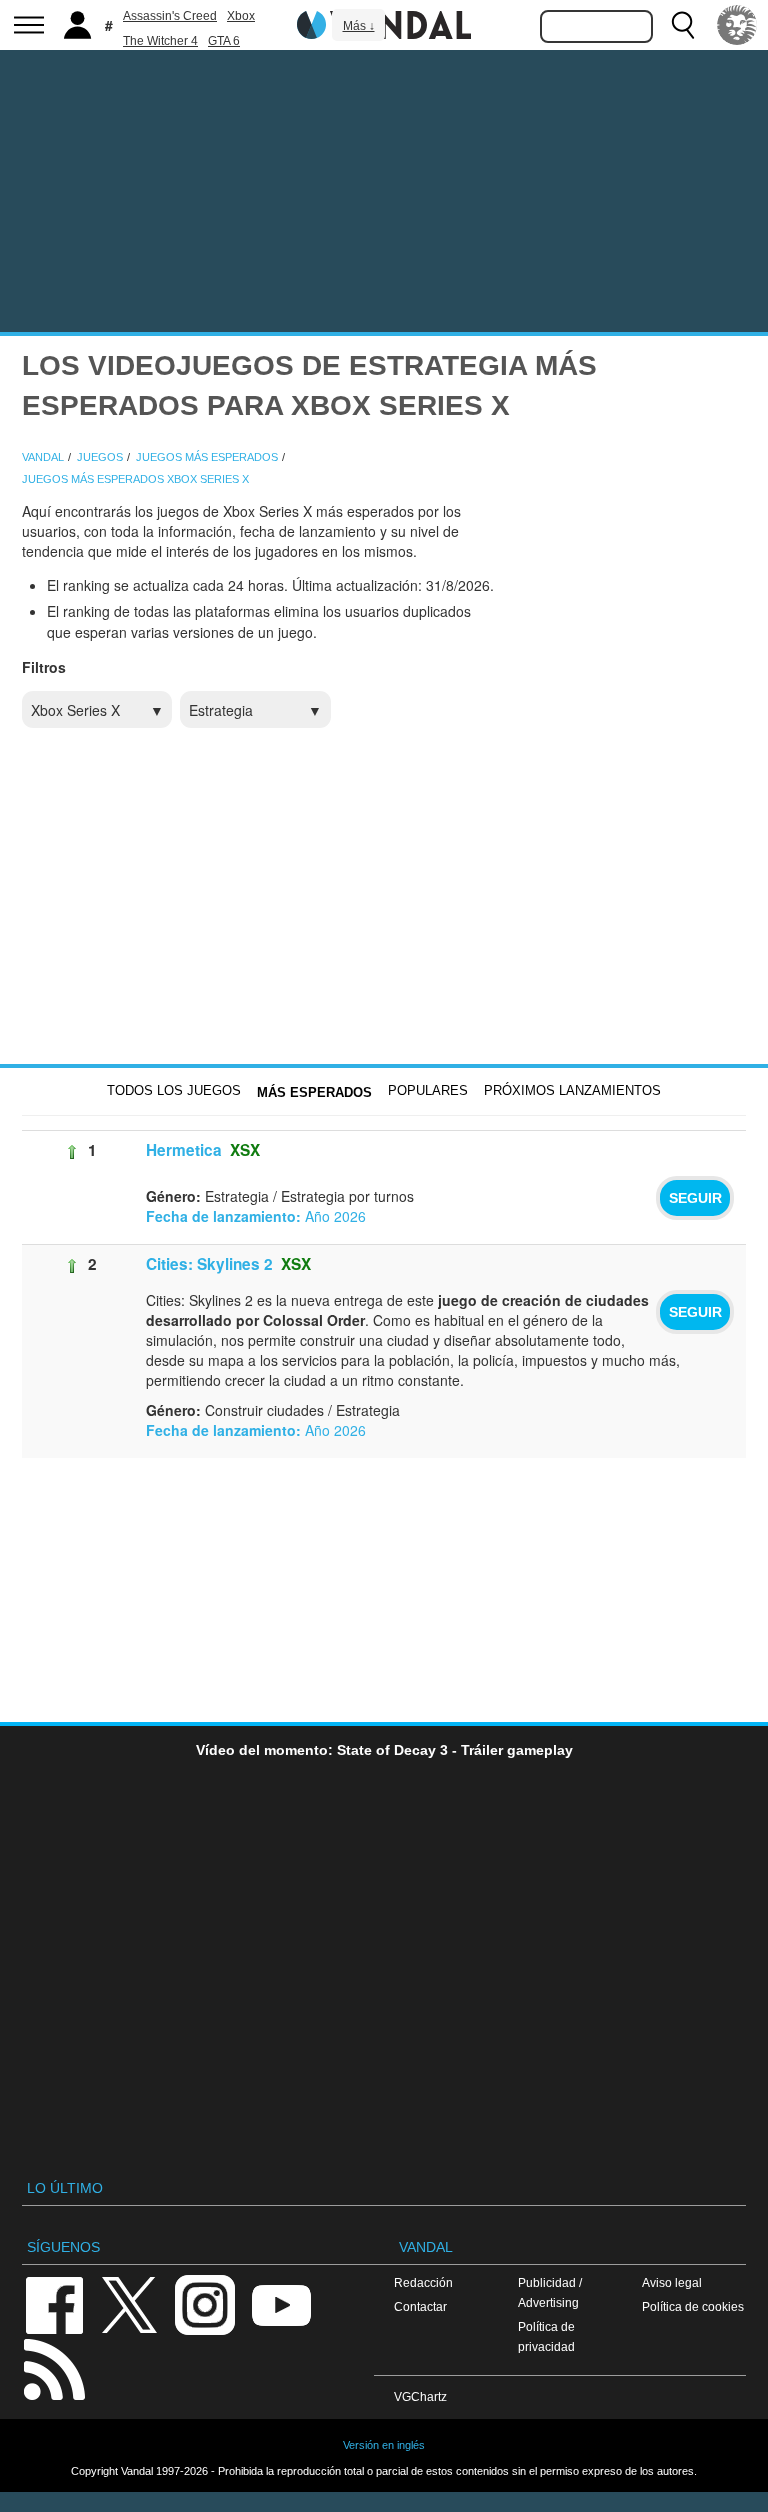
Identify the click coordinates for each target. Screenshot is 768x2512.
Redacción (423, 2282)
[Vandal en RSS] (54, 2367)
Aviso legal (672, 2282)
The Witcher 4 (160, 41)
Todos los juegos (174, 1090)
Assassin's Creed (170, 16)
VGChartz (420, 2396)
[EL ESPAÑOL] (737, 25)
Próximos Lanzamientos (572, 1090)
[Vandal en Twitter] (130, 2303)
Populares (428, 1090)
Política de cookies (693, 2306)
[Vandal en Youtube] (281, 2303)
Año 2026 (256, 1216)
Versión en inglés (384, 2445)
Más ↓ (359, 26)
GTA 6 (224, 41)
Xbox (241, 16)
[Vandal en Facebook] (54, 2303)
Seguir (695, 1198)
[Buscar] (683, 25)
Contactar (420, 2306)
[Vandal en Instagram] (205, 2303)
